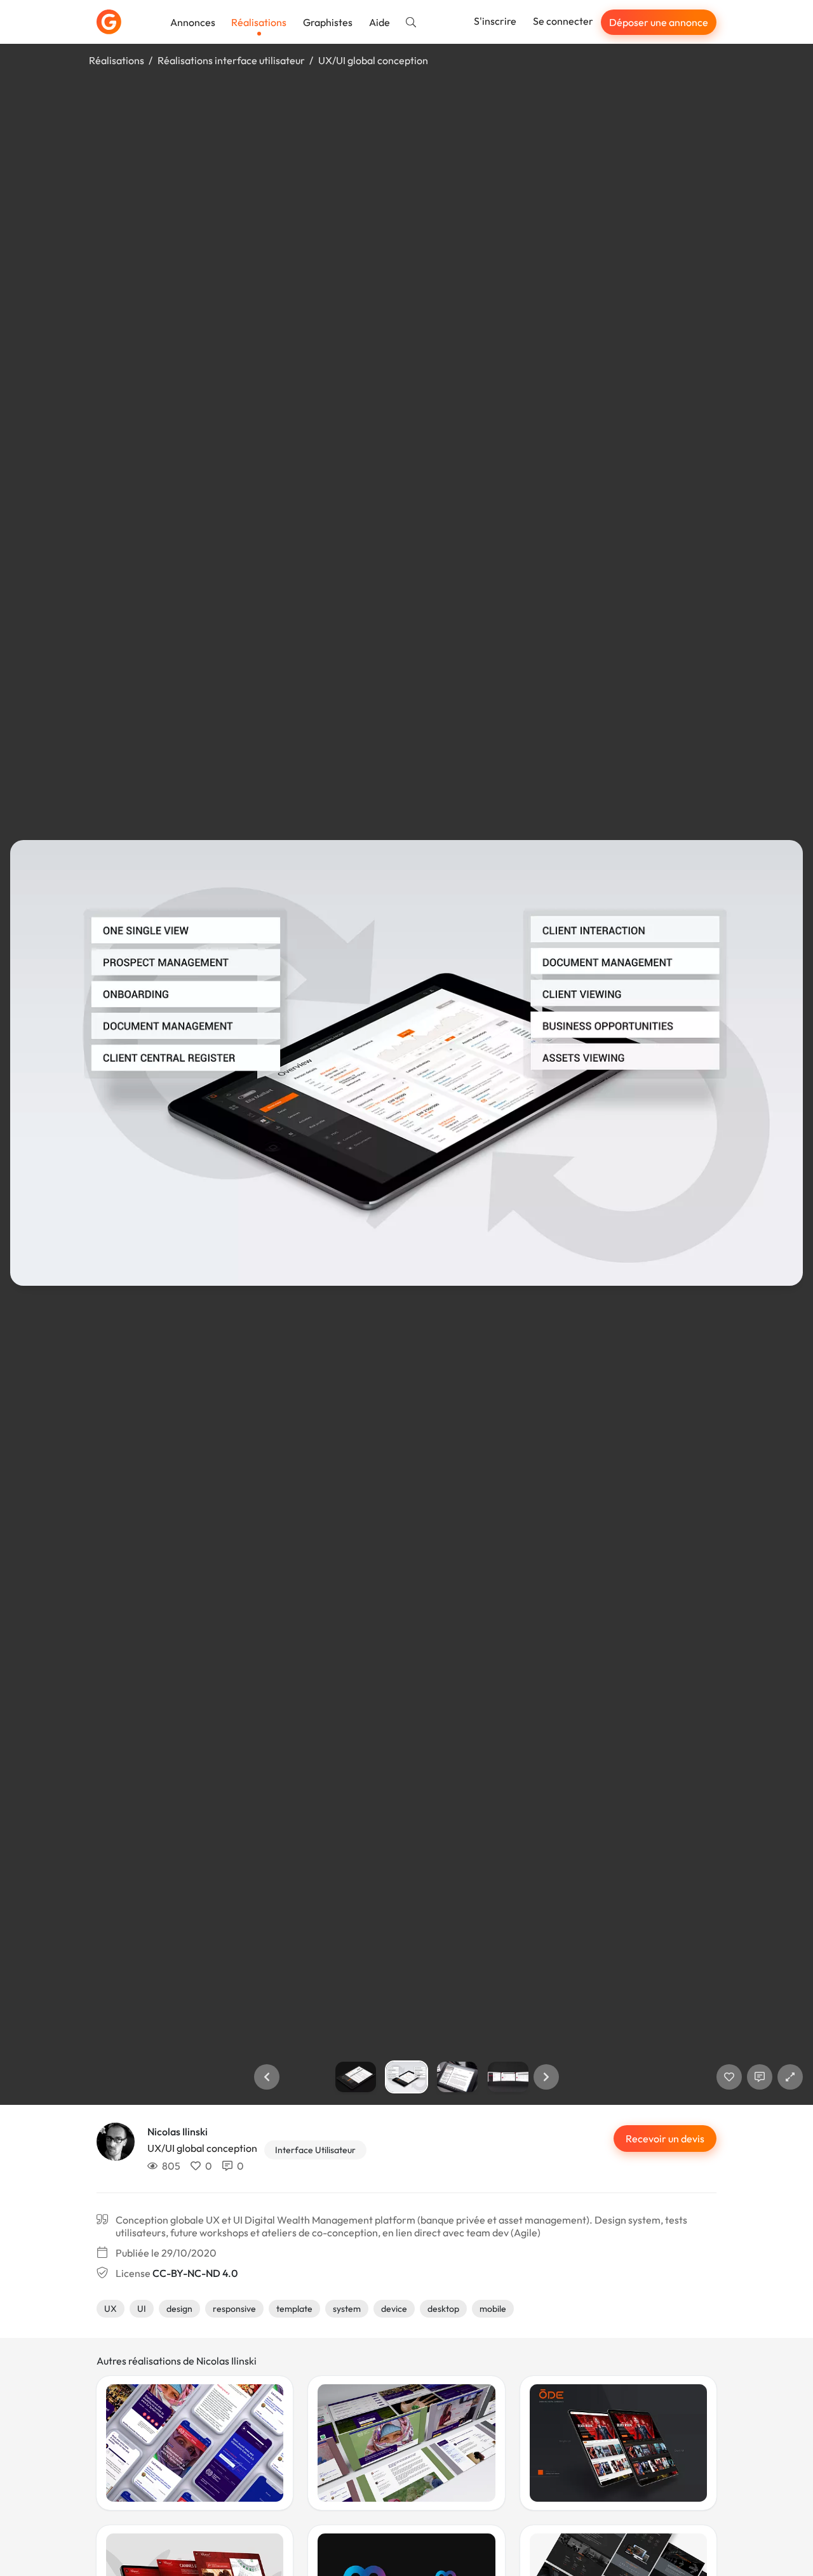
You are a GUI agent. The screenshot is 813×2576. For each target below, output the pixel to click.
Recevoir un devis (665, 2139)
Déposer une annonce (659, 22)
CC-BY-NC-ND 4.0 (195, 2273)
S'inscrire (495, 21)
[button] (267, 2077)
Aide (380, 22)
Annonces (193, 22)
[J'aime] (729, 2077)
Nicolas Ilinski (178, 2132)
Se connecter (563, 21)
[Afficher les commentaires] (760, 2077)
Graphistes (328, 22)
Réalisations (259, 22)
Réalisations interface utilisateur (231, 60)
